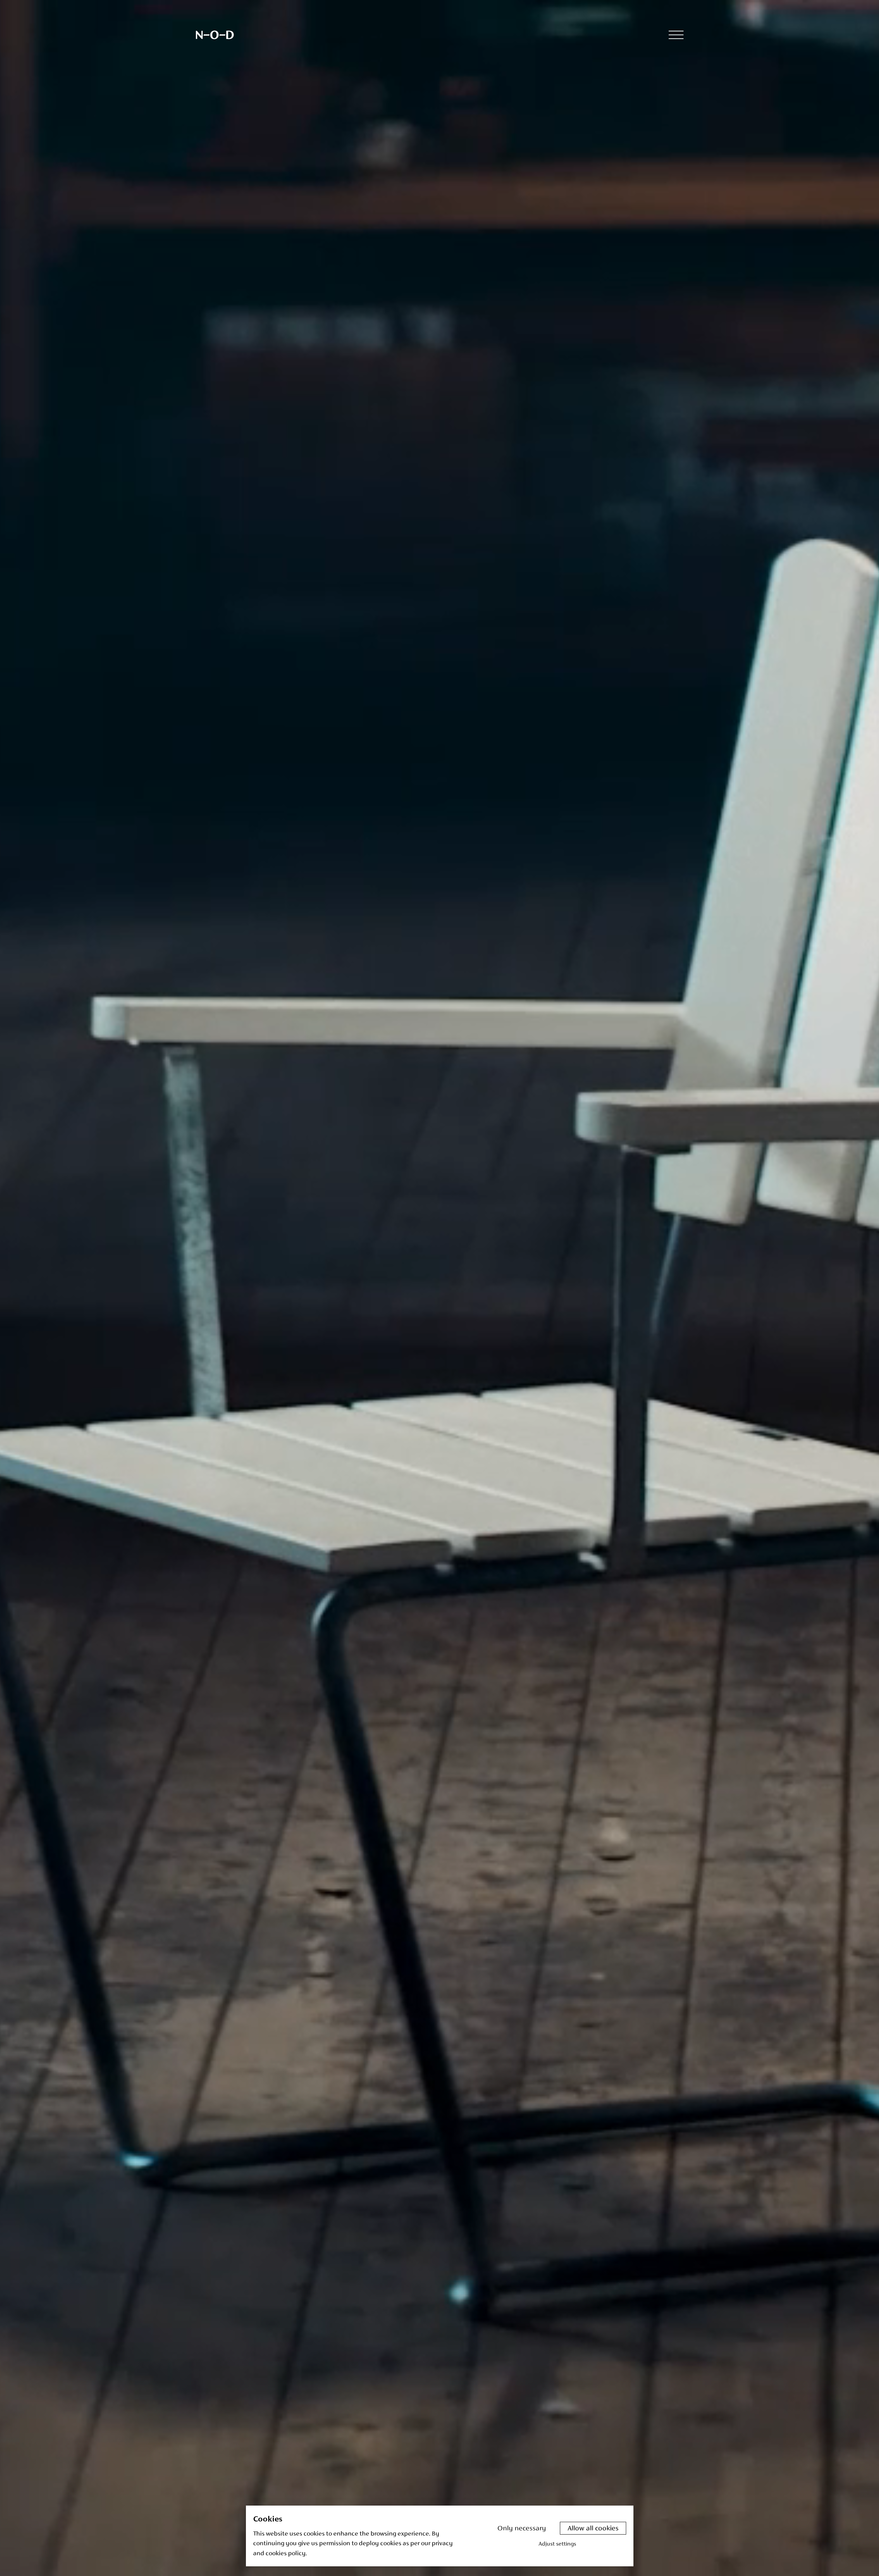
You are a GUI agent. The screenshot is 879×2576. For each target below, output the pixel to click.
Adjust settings (557, 2544)
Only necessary (522, 2529)
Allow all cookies (593, 2529)
